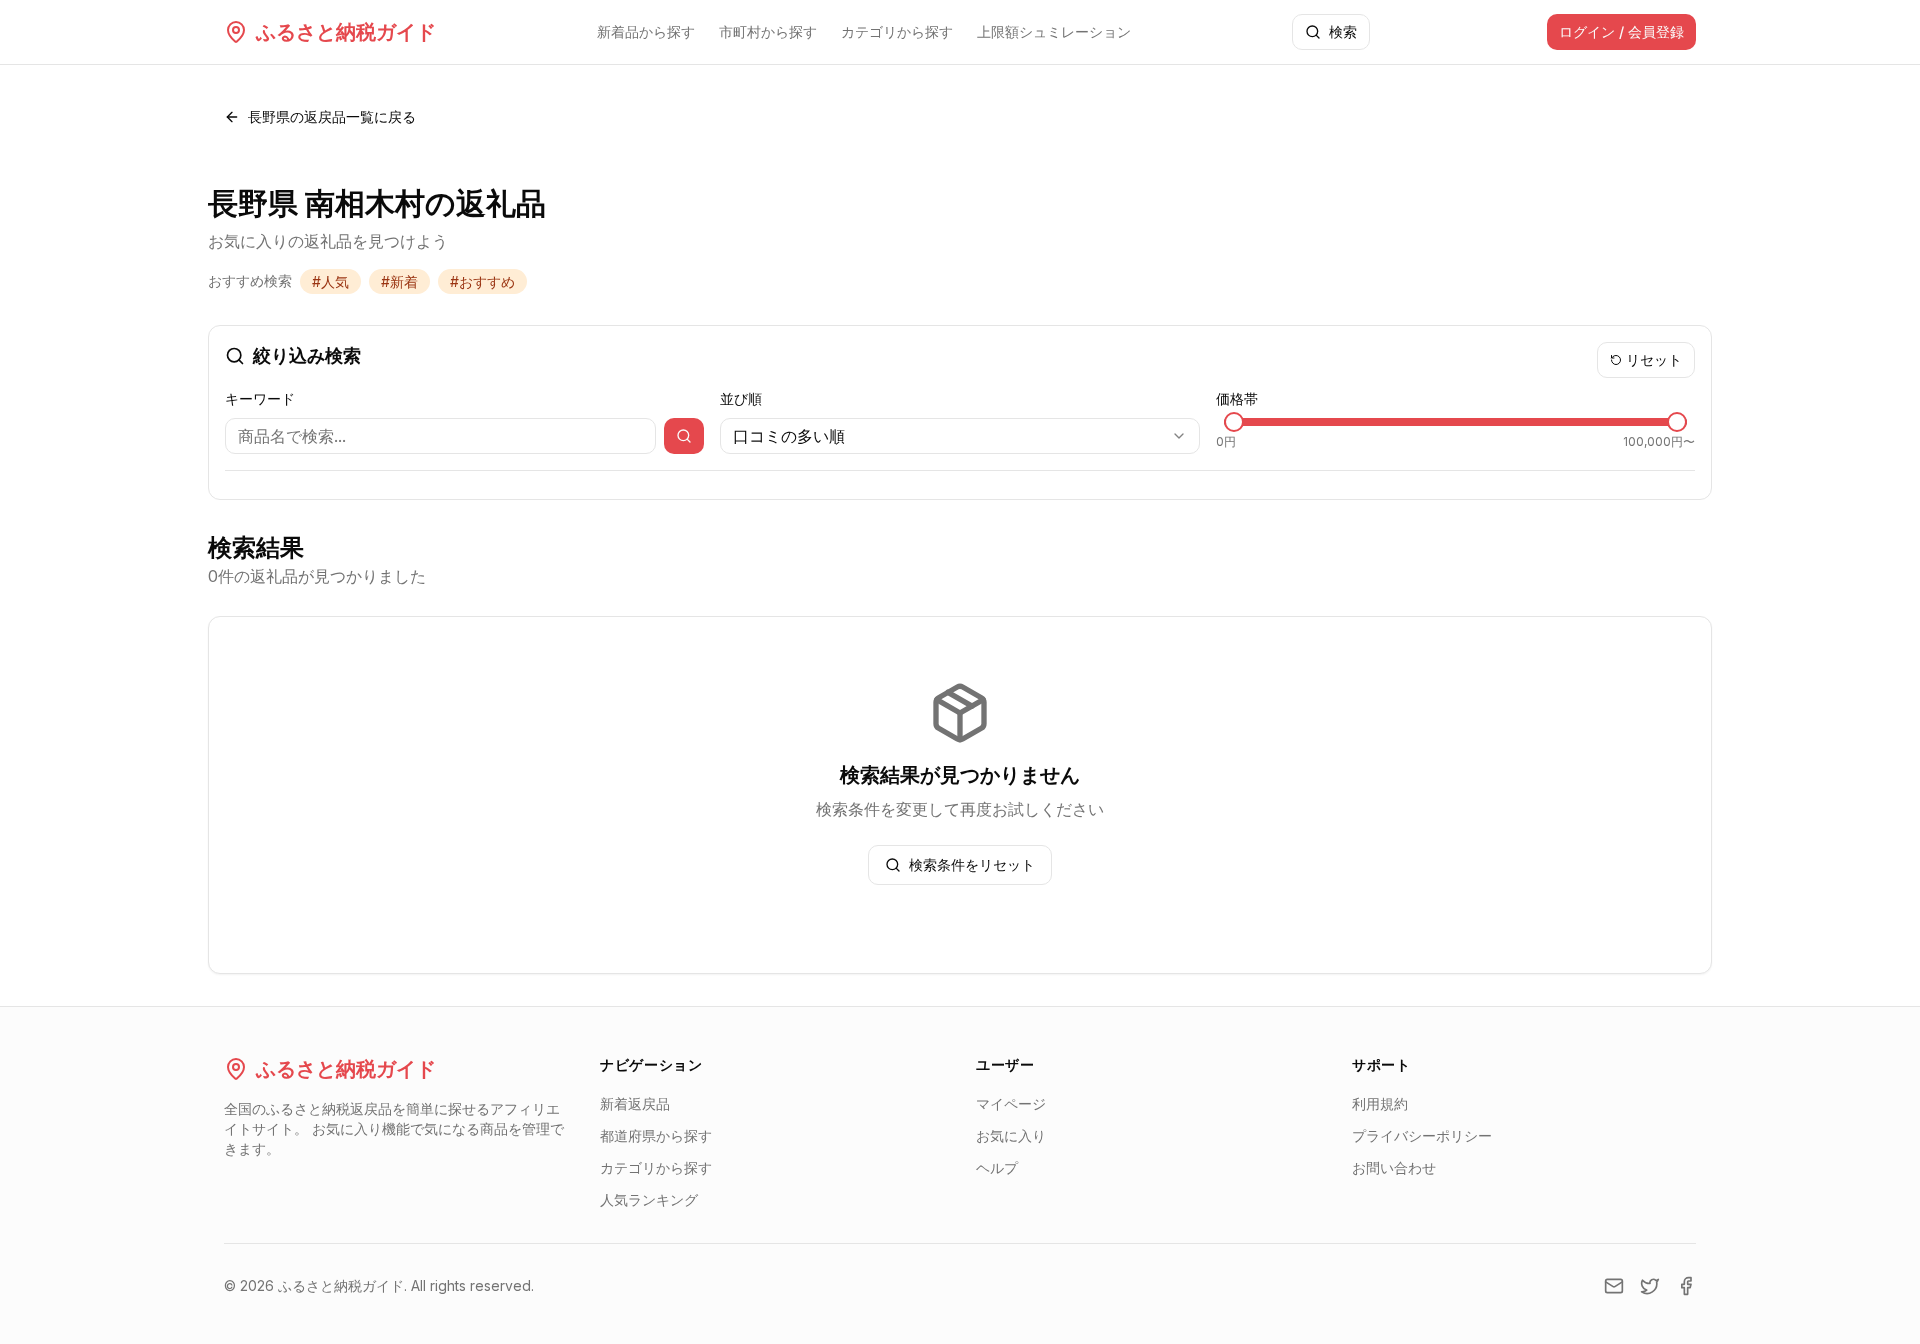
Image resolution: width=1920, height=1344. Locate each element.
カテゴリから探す (897, 31)
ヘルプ (997, 1167)
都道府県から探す (656, 1135)
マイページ (1011, 1103)
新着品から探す (646, 31)
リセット (1654, 359)
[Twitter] (1650, 1286)
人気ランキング (649, 1199)
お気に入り (1011, 1135)
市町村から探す (768, 31)
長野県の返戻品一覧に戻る (332, 116)
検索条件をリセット (972, 864)
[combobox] (959, 436)
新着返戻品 (635, 1103)
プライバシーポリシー (1422, 1135)
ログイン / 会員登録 (1621, 31)
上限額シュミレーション (1054, 31)
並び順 (741, 398)
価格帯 (1237, 398)
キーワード (260, 398)
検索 (1343, 31)
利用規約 (1380, 1103)
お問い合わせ (1394, 1167)
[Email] (1614, 1286)
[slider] (1234, 422)
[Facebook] (1686, 1286)
